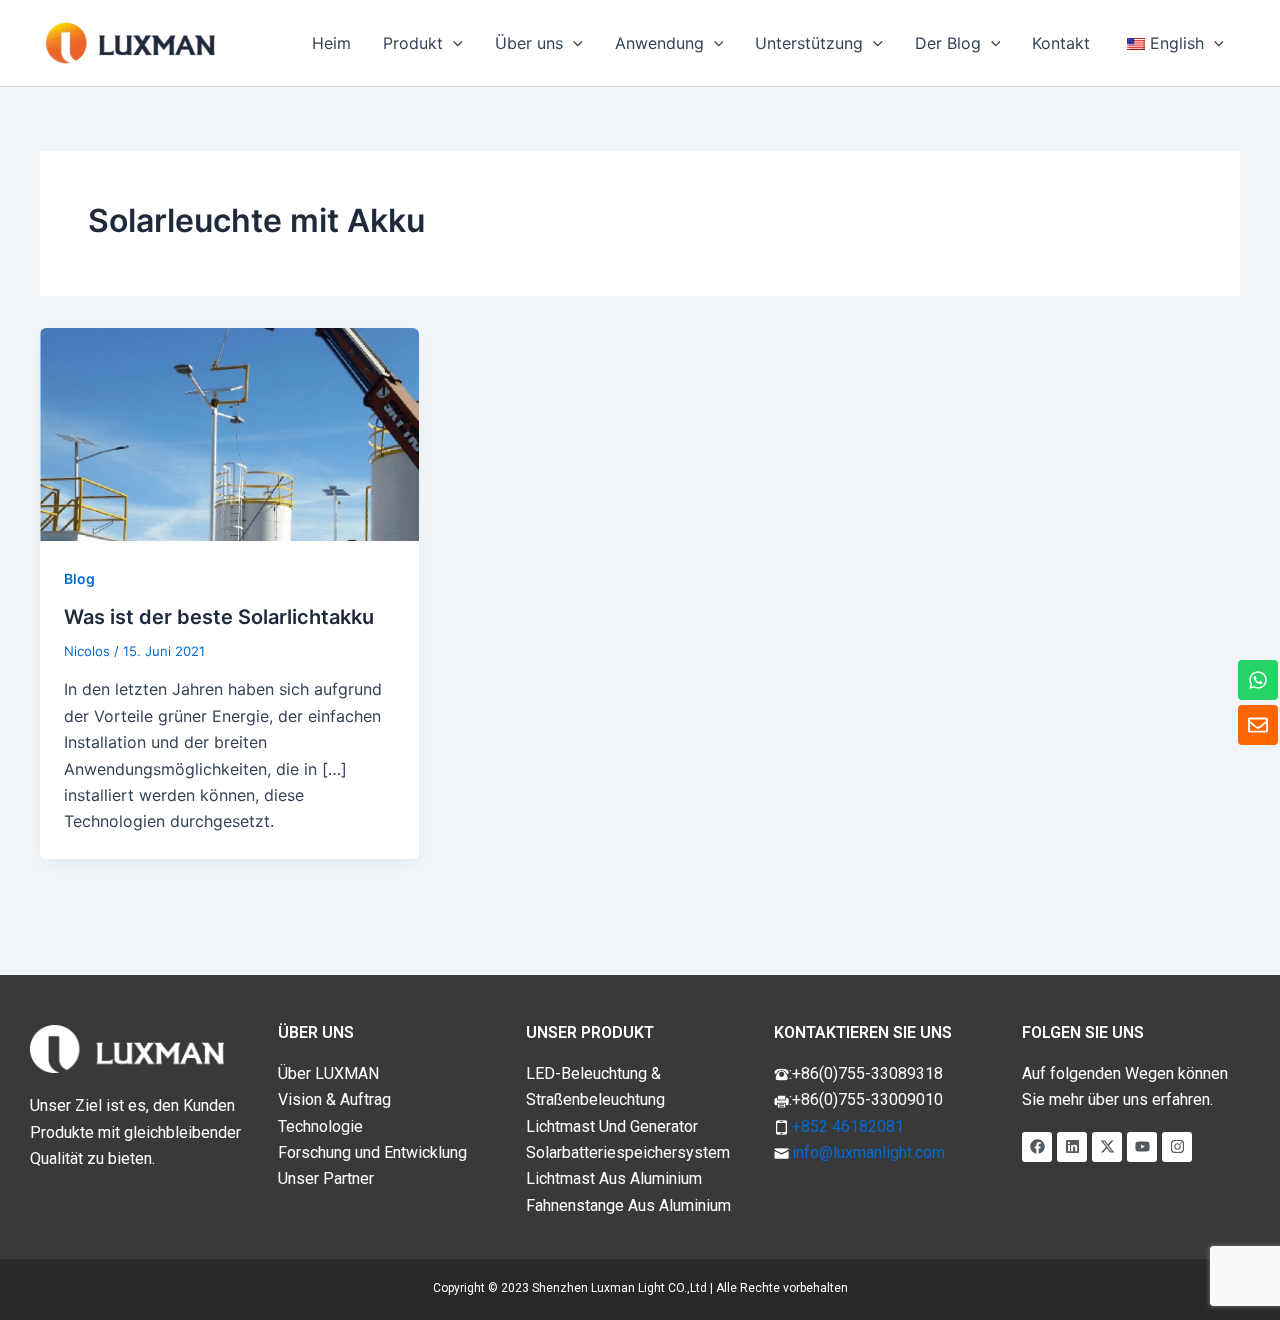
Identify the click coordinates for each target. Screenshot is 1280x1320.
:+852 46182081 (846, 1126)
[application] (453, 43)
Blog (79, 578)
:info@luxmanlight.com (867, 1152)
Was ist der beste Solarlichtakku (219, 617)
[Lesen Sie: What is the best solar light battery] (229, 433)
